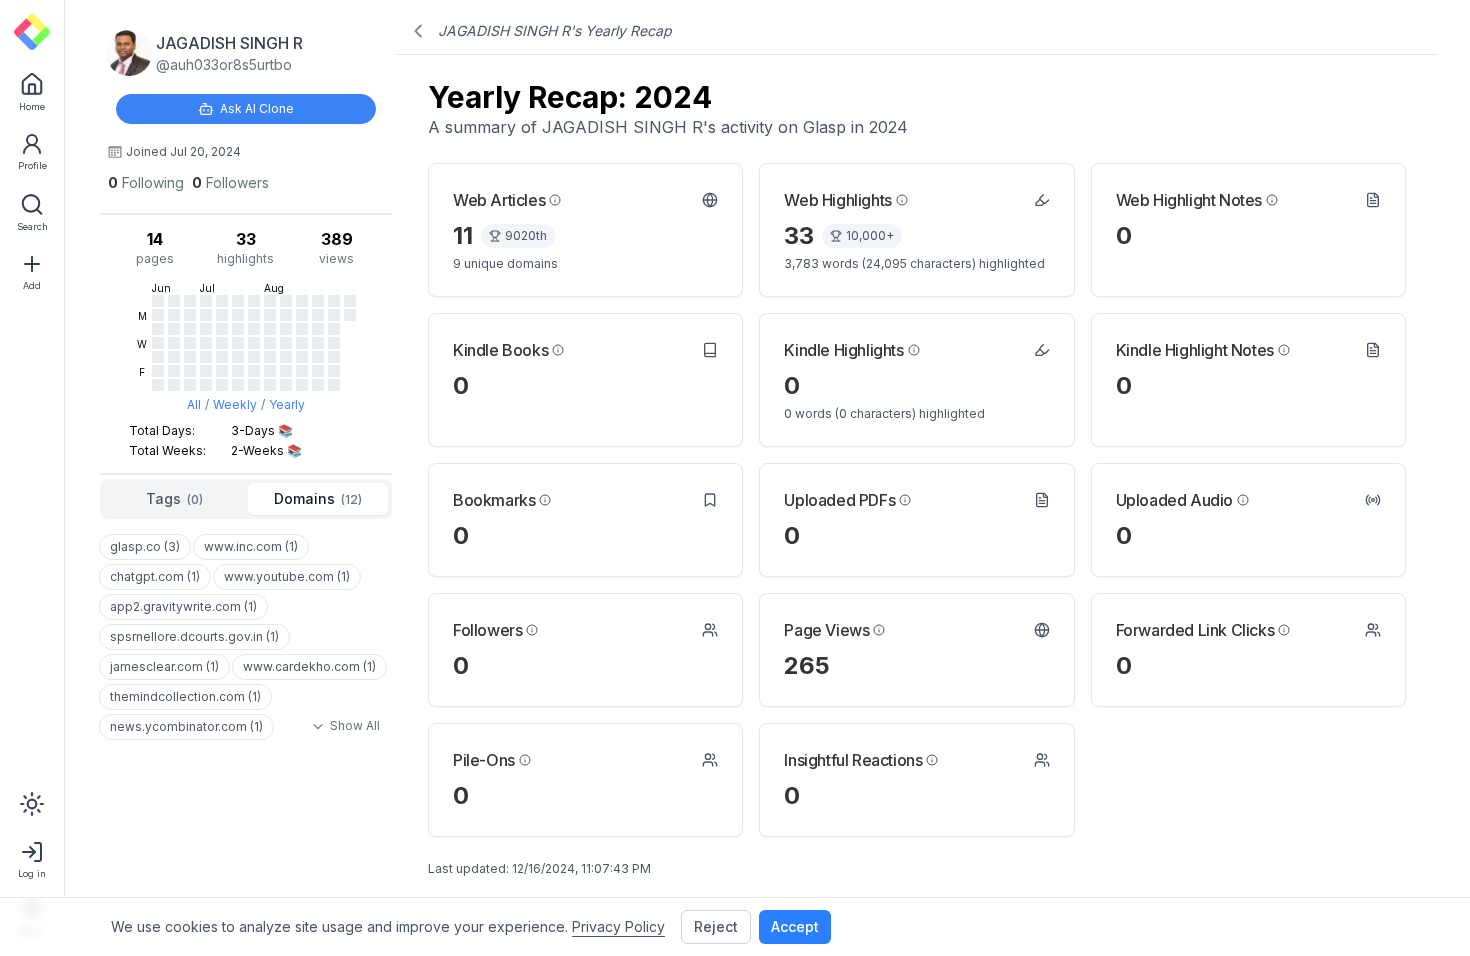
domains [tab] (318, 498)
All (194, 404)
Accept (795, 926)
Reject (716, 926)
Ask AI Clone (257, 108)
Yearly (287, 404)
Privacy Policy (618, 926)
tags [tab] (174, 498)
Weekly (235, 404)
